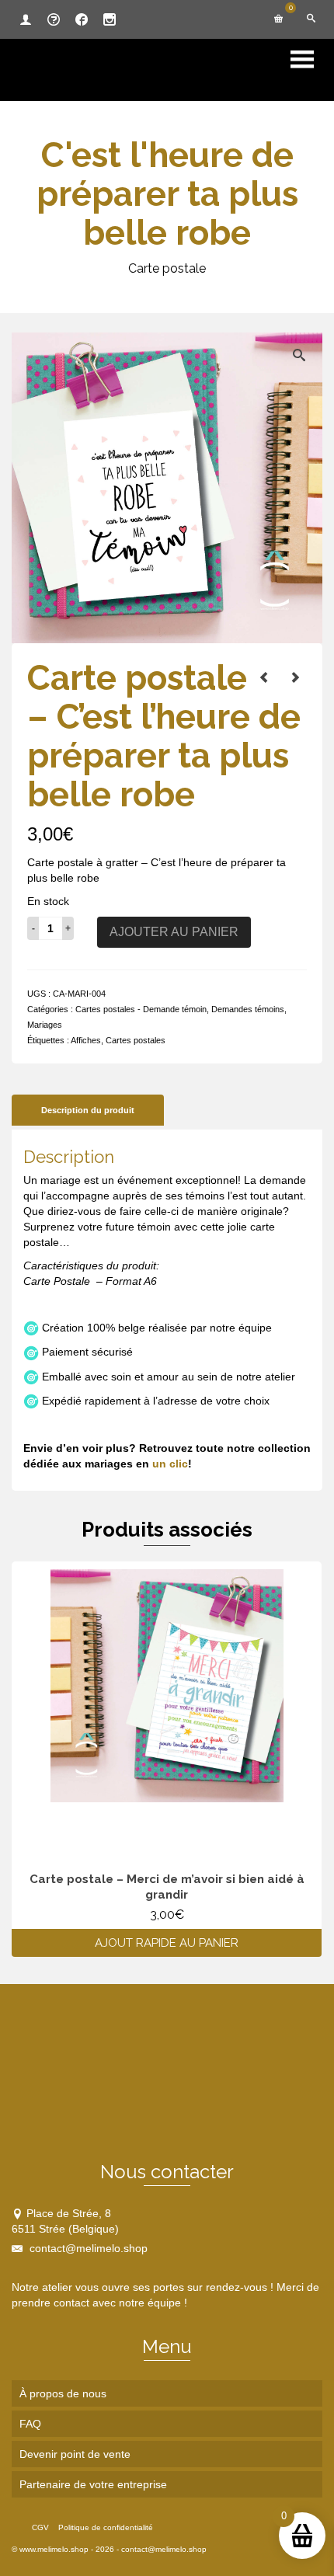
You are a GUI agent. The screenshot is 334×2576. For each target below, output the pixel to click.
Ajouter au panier (174, 932)
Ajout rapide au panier (167, 1943)
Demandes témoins (248, 1009)
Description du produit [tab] (88, 1110)
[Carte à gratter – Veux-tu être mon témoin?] (264, 677)
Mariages (45, 1025)
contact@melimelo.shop (87, 2248)
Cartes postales (136, 1040)
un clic (170, 1464)
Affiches (86, 1040)
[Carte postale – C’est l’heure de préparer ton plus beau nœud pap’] (295, 677)
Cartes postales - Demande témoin (141, 1009)
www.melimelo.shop (54, 2549)
